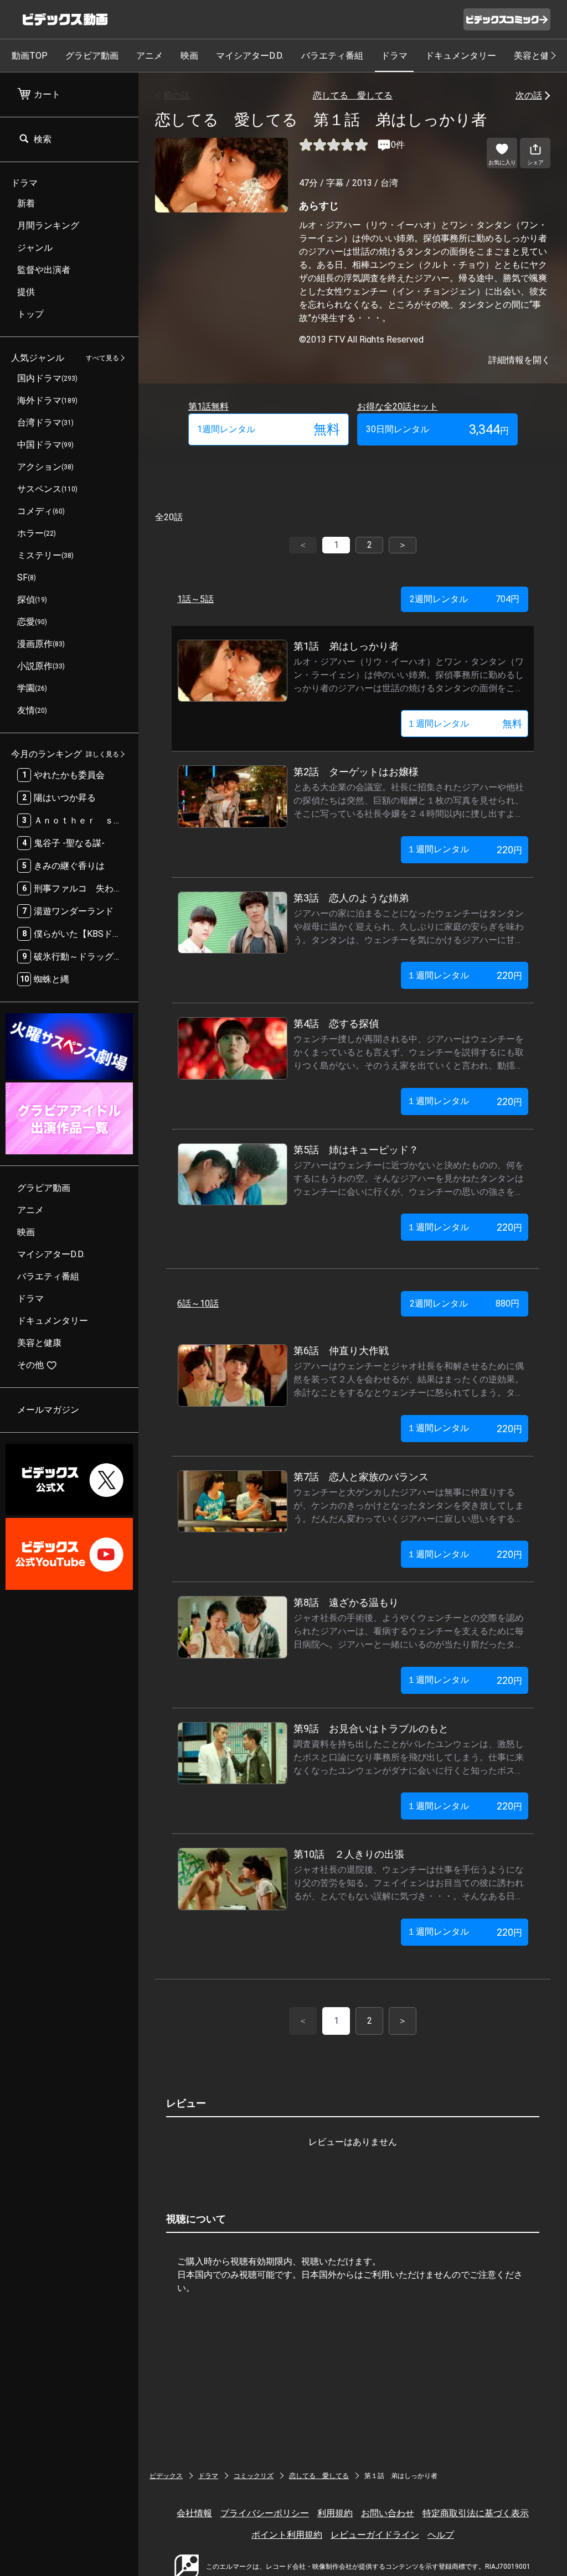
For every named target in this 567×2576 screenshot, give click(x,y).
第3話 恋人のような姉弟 (351, 898)
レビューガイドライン (375, 2535)
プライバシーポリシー (265, 2513)
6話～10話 (198, 1303)
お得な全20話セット (398, 406)
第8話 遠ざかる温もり (346, 1602)
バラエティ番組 (332, 56)
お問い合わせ (388, 2513)
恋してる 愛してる (353, 95)
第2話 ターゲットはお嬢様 (356, 772)
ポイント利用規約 (287, 2535)
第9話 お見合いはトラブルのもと (371, 1728)
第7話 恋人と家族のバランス (361, 1477)
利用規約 (335, 2513)
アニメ (150, 56)
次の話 (529, 95)
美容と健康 (536, 56)
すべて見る (102, 358)
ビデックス (166, 2476)
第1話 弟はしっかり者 (346, 646)
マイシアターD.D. (250, 56)
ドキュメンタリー (461, 56)
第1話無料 (208, 406)
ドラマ (394, 56)
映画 (189, 56)
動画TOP (30, 56)
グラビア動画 (92, 56)
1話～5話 (195, 599)
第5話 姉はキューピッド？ (356, 1150)
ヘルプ (441, 2535)
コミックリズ (254, 2476)
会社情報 (194, 2513)
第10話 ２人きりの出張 (349, 1854)
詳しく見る (102, 754)
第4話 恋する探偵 (336, 1023)
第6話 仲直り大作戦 (341, 1351)
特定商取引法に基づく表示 (476, 2513)
